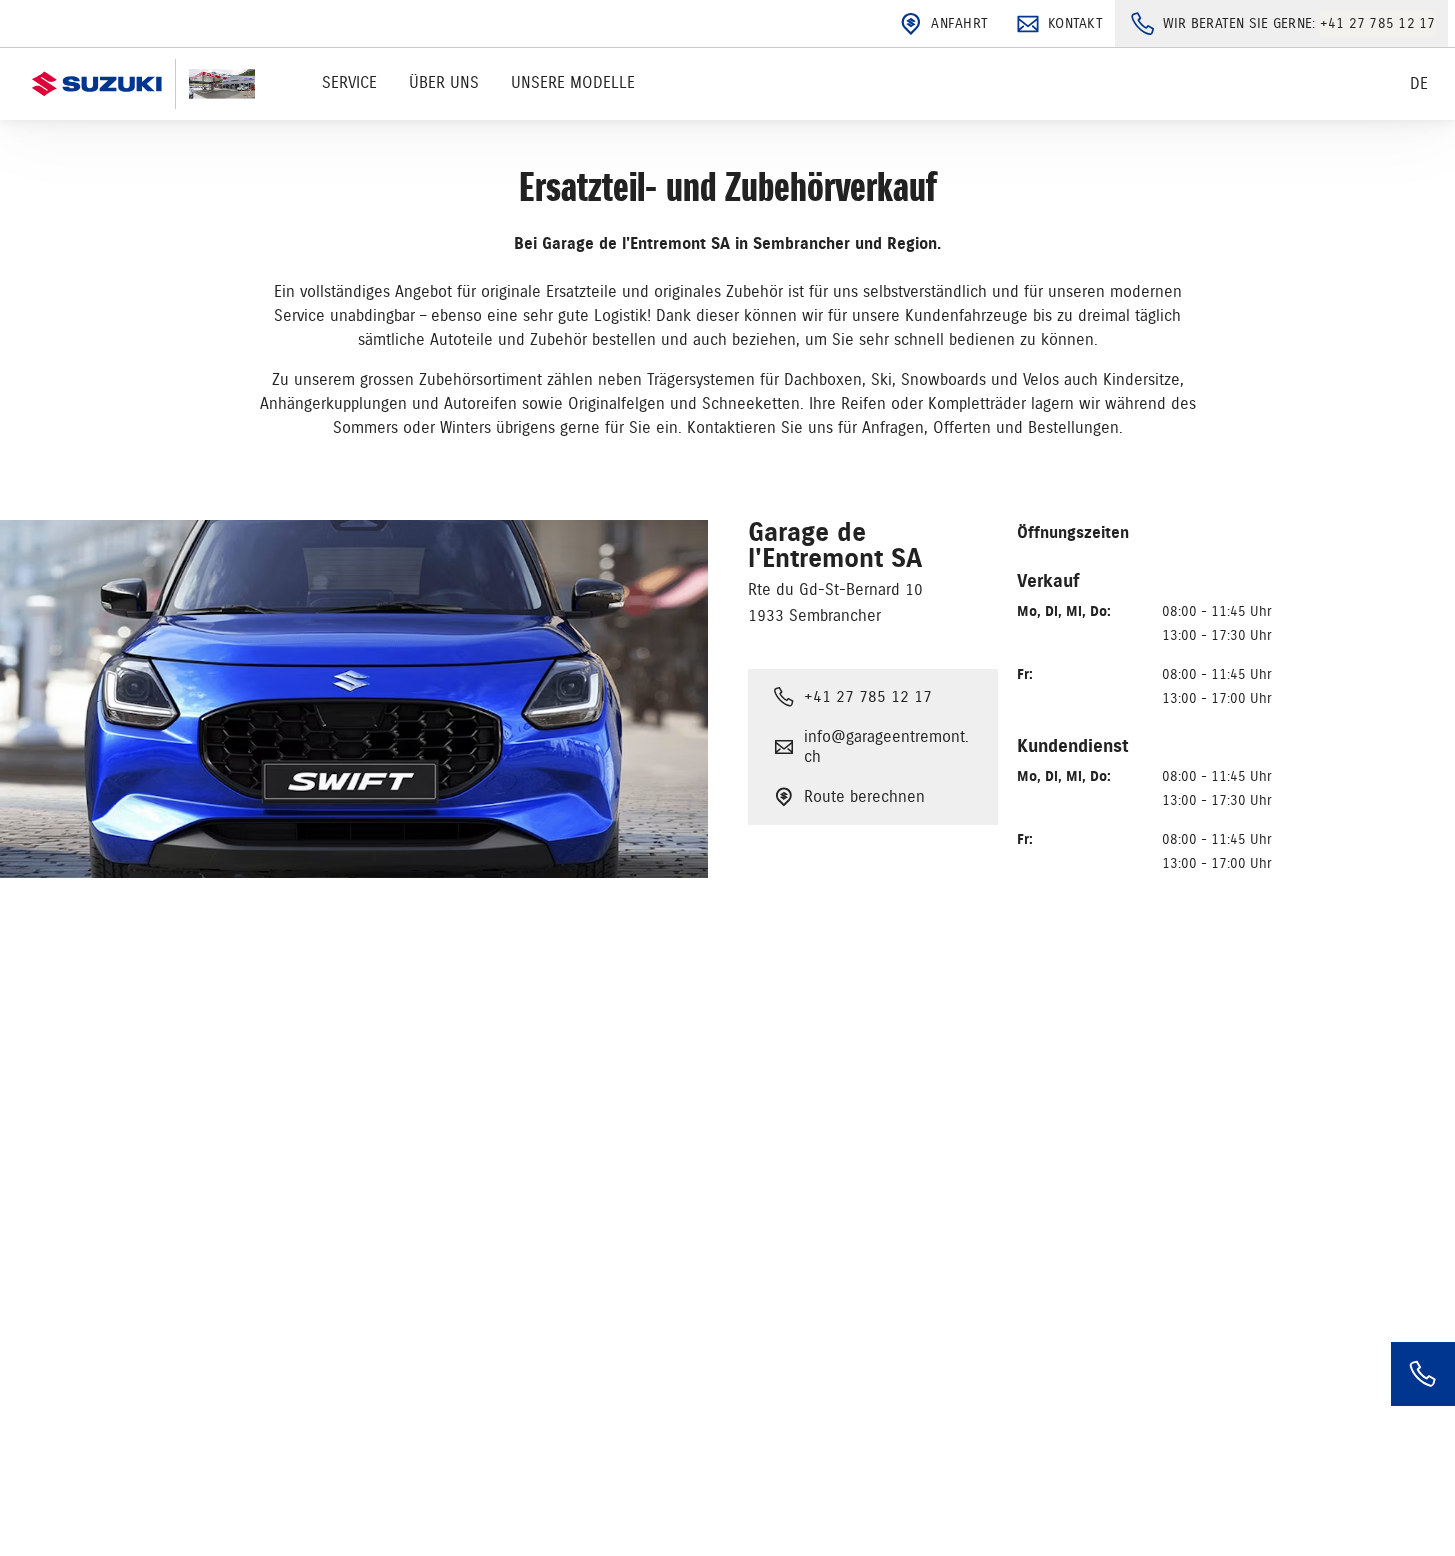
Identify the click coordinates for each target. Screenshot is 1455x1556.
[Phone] (1423, 1374)
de (1419, 84)
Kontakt (1075, 23)
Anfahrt (959, 23)
